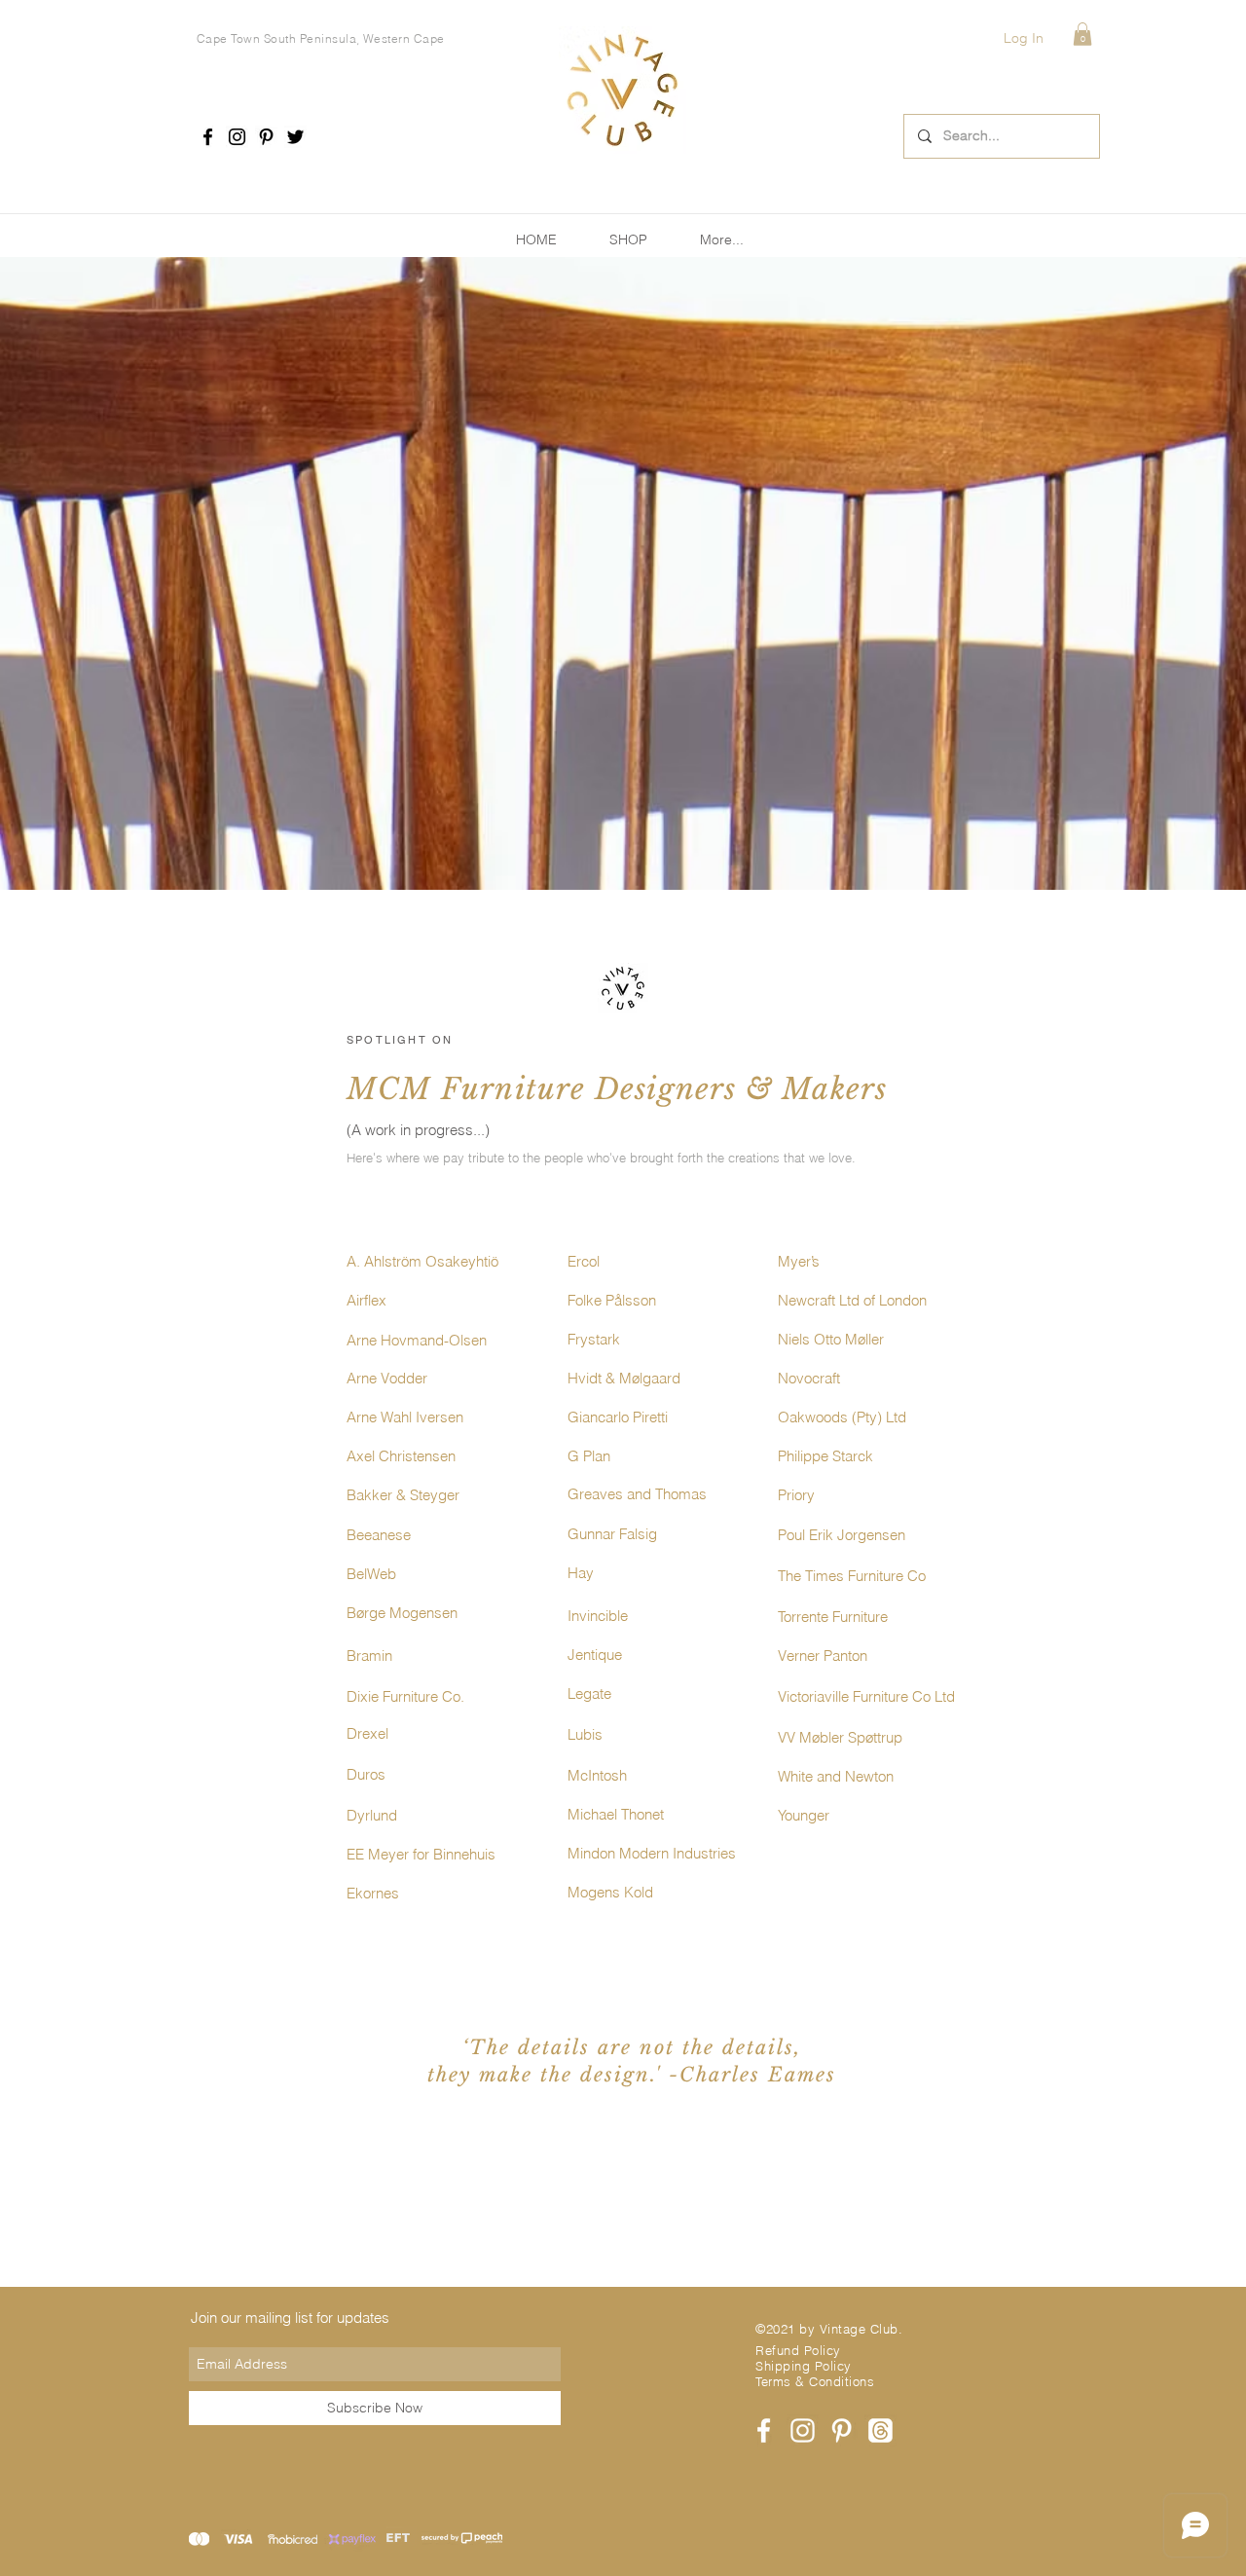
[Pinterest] (266, 137)
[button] (1082, 34)
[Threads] (880, 2430)
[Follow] (208, 137)
